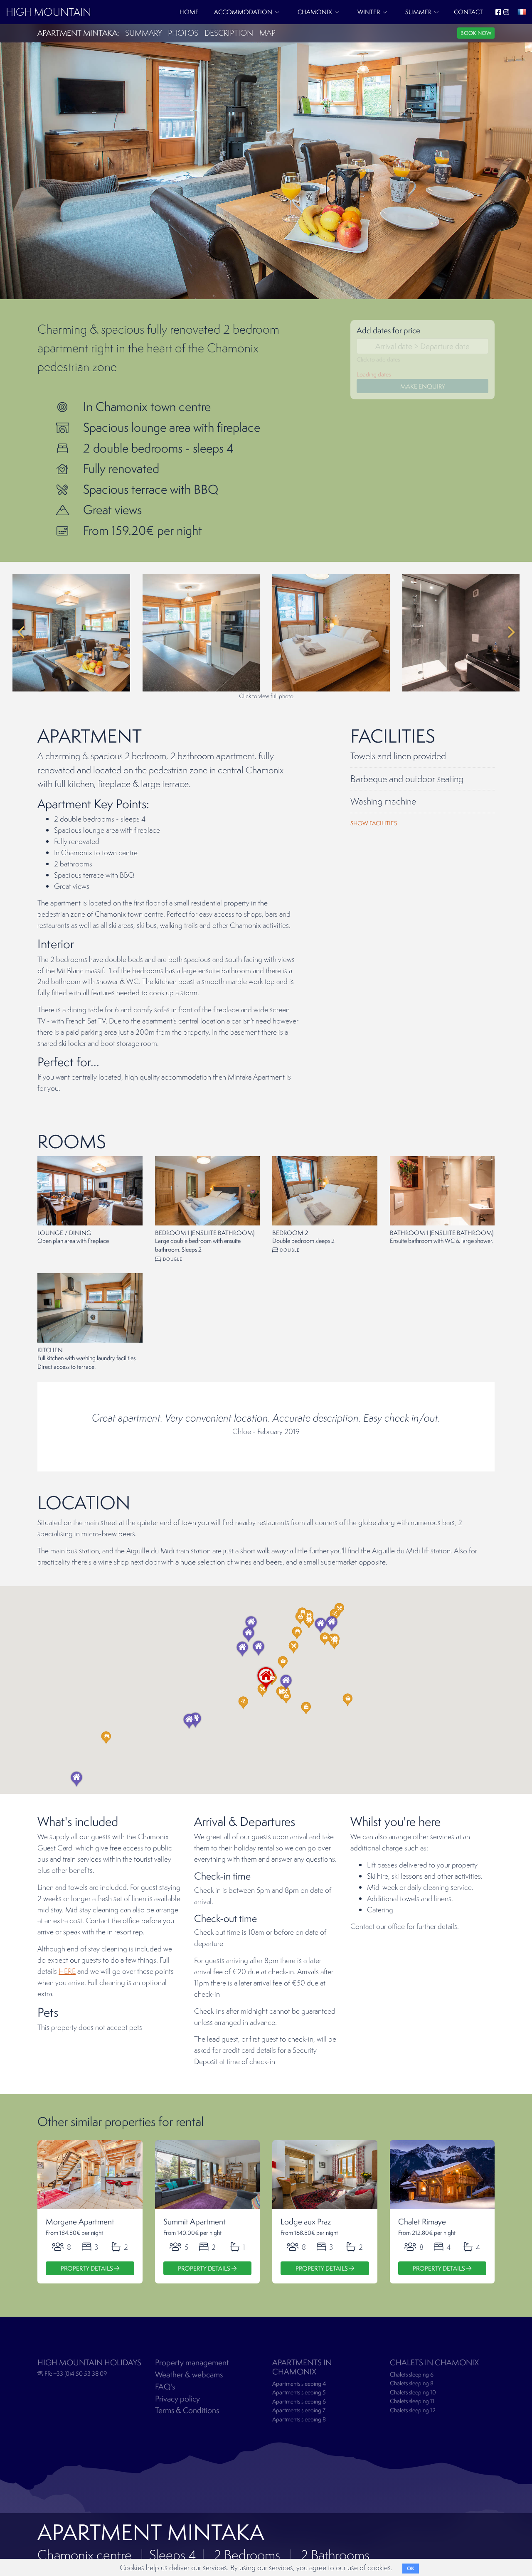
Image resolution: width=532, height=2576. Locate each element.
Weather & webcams (189, 2374)
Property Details (87, 2268)
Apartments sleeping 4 (299, 2384)
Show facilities (374, 823)
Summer (418, 12)
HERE (67, 1971)
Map (267, 33)
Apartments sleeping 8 (299, 2419)
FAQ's (165, 2387)
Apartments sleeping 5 (299, 2392)
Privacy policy (177, 2399)
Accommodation (243, 12)
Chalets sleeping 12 (413, 2410)
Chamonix (315, 12)
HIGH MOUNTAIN (48, 12)
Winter (369, 12)
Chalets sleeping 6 (412, 2374)
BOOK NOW (476, 33)
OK (411, 2569)
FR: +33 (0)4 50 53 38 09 (75, 2373)
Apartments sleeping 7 (299, 2410)
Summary (143, 33)
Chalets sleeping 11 (412, 2401)
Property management (192, 2362)
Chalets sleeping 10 (413, 2392)
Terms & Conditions (187, 2410)
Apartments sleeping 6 (299, 2401)
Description (229, 33)
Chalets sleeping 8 (412, 2383)
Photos (183, 33)
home (189, 12)
